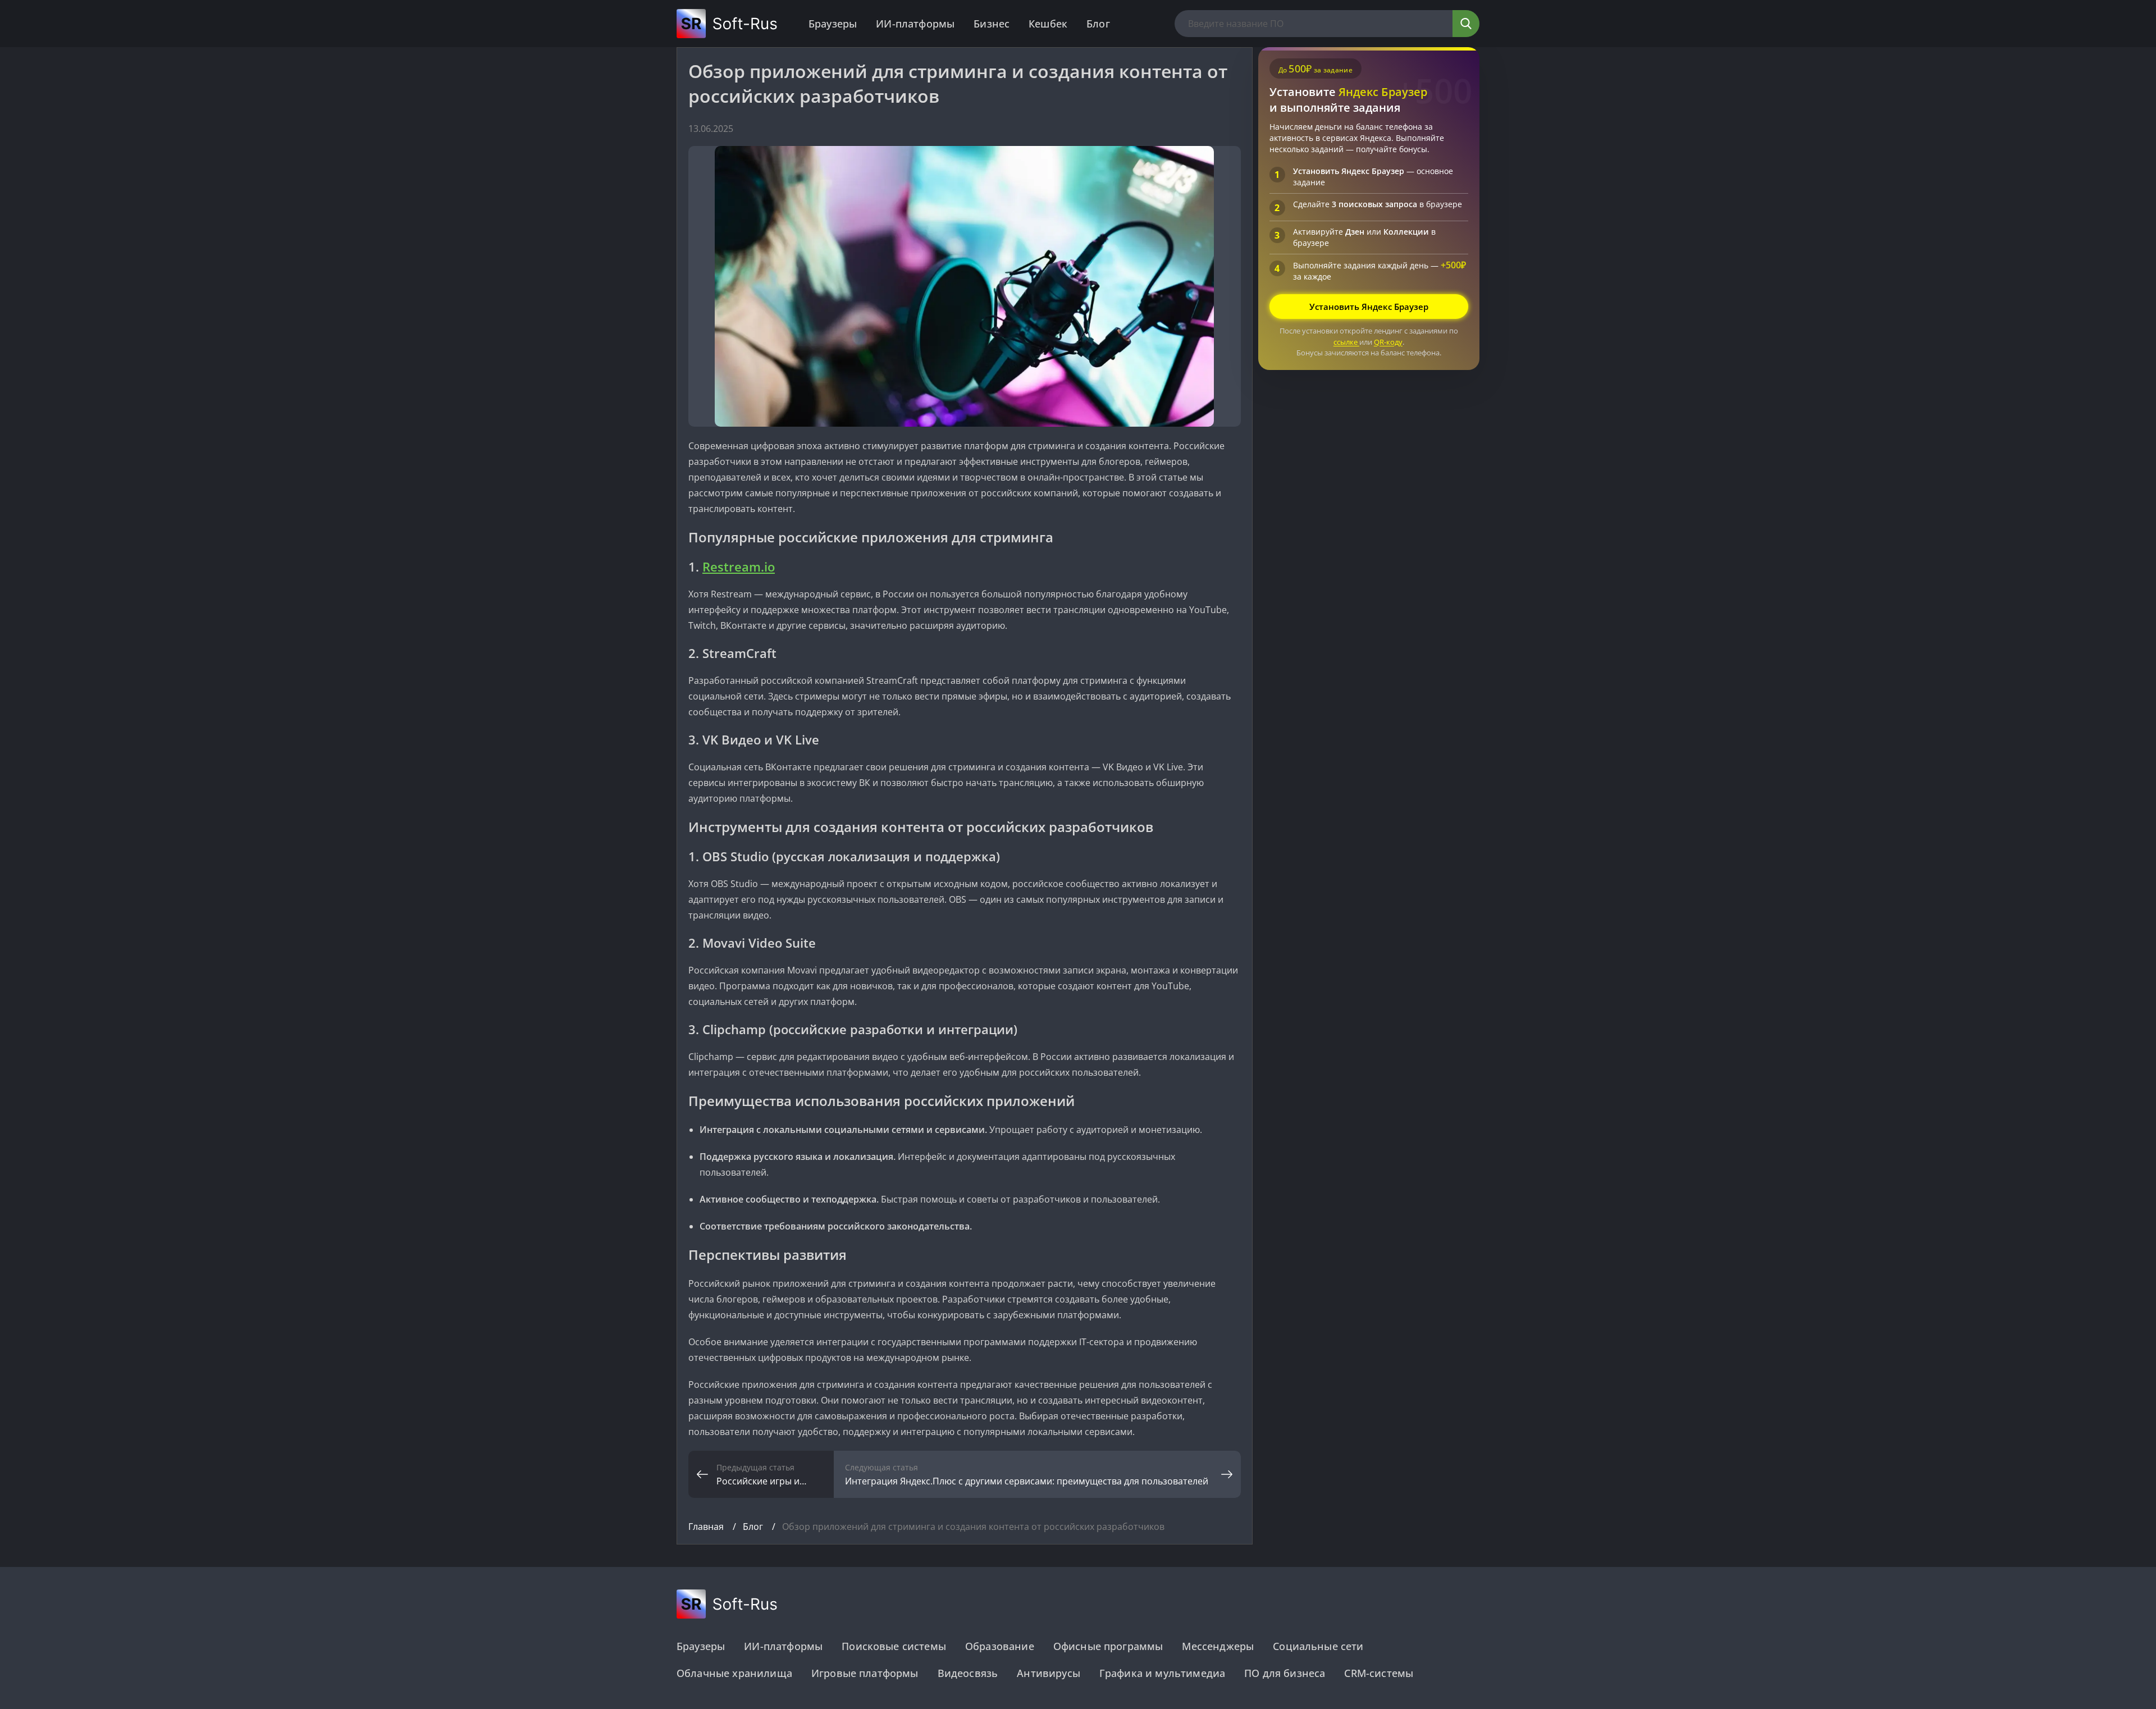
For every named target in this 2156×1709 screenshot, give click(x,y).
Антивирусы (1049, 1673)
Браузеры (833, 24)
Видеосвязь (968, 1673)
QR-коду (1388, 342)
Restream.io (739, 566)
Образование (1000, 1646)
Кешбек (1048, 24)
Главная (707, 1527)
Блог (1098, 24)
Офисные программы (1108, 1646)
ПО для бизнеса (1285, 1673)
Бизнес (992, 24)
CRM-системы (1379, 1673)
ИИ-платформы (915, 24)
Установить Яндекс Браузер (1369, 307)
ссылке (1346, 342)
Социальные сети (1318, 1646)
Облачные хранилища (734, 1673)
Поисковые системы (894, 1646)
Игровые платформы (865, 1673)
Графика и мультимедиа (1162, 1673)
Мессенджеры (1218, 1646)
